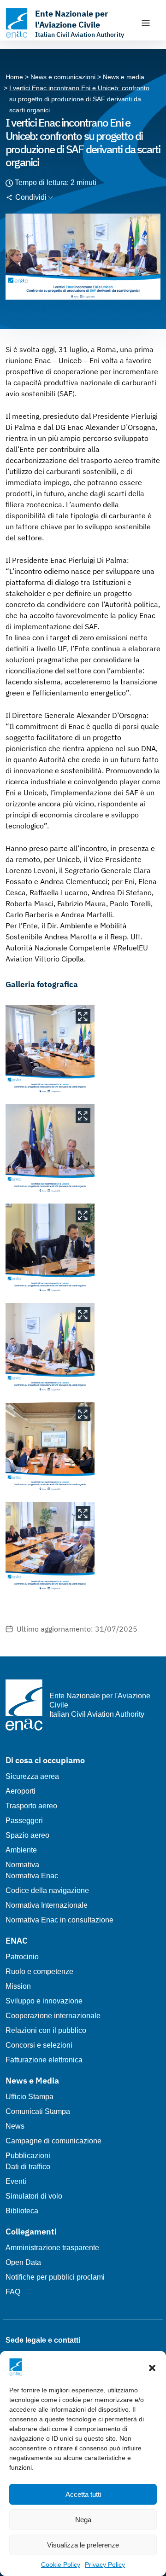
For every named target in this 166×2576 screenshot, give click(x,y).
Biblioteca (22, 2211)
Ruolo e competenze (39, 1971)
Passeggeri (24, 1821)
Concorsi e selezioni (39, 2045)
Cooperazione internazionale (53, 2016)
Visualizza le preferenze (83, 2545)
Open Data (23, 2262)
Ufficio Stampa (30, 2097)
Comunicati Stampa (38, 2111)
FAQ (13, 2292)
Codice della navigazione (47, 1890)
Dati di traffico (28, 2167)
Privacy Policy (105, 2564)
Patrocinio (22, 1957)
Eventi (16, 2181)
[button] (152, 2367)
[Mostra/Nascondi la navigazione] (146, 23)
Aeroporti (21, 1791)
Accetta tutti (83, 2494)
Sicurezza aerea (32, 1776)
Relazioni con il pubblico (46, 2030)
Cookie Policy (61, 2564)
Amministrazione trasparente (52, 2248)
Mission (18, 1986)
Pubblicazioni (28, 2156)
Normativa (22, 1865)
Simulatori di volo (34, 2196)
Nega (83, 2520)
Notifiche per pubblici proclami (55, 2277)
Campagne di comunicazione (53, 2141)
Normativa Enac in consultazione (59, 1920)
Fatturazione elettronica (44, 2060)
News (15, 2126)
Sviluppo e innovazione (44, 2001)
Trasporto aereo (31, 1806)
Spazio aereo (27, 1835)
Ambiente (21, 1850)
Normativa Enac (32, 1876)
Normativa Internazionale (47, 1905)
